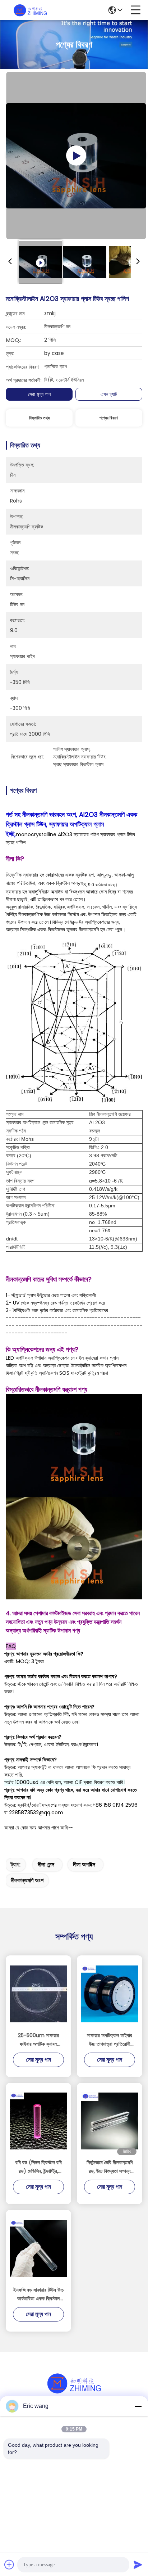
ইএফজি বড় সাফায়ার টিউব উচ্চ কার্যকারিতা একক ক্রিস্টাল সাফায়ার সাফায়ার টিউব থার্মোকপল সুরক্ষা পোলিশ (38, 2294)
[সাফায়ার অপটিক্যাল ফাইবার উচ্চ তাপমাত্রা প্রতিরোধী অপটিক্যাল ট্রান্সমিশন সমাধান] (110, 1994)
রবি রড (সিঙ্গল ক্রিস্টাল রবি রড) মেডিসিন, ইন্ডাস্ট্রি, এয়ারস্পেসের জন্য (39, 2167)
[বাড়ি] (74, 2392)
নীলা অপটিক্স (84, 1865)
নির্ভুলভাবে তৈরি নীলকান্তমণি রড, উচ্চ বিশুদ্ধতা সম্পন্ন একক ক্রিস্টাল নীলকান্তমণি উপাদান (110, 2167)
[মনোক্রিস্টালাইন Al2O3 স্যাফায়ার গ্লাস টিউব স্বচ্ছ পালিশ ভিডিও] (76, 156)
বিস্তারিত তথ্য (39, 418)
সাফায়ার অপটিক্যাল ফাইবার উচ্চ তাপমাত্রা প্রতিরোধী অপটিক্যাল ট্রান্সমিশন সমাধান (110, 2040)
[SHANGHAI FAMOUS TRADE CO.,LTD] (30, 10)
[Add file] (9, 2564)
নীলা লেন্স (46, 1865)
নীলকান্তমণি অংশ (27, 1880)
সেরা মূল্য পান (39, 394)
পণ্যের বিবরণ (109, 418)
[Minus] (138, 2406)
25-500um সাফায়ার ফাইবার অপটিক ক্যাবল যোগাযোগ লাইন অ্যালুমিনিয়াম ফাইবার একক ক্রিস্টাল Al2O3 (38, 2040)
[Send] (138, 2564)
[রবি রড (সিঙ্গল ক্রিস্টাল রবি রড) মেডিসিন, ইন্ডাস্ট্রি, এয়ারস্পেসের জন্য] (38, 2121)
